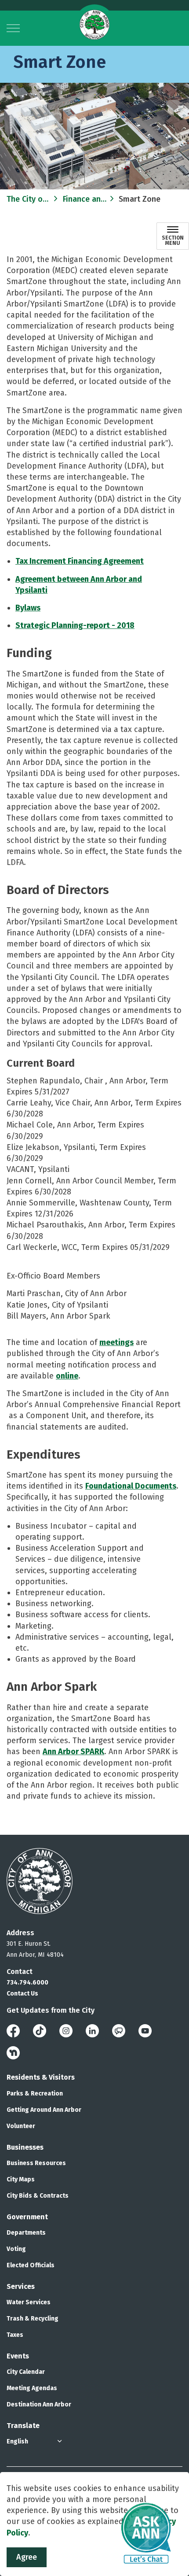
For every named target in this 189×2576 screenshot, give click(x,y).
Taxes (15, 2335)
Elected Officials (31, 2265)
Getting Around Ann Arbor (44, 2110)
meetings (116, 1342)
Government (27, 2217)
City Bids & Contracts (38, 2196)
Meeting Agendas (32, 2388)
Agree (27, 2557)
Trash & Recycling (33, 2319)
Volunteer (21, 2126)
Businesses (25, 2147)
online (67, 1376)
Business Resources (36, 2163)
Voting (16, 2249)
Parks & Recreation (35, 2094)
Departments (26, 2233)
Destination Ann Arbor (39, 2404)
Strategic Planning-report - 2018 (75, 625)
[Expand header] (13, 28)
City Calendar (26, 2372)
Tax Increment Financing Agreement (80, 561)
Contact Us (22, 1994)
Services (21, 2286)
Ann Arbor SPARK (73, 1752)
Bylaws (28, 608)
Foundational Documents (131, 1486)
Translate (23, 2426)
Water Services (29, 2302)
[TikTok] (40, 2031)
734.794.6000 (27, 1983)
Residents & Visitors (41, 2077)
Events (18, 2356)
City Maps (21, 2179)
